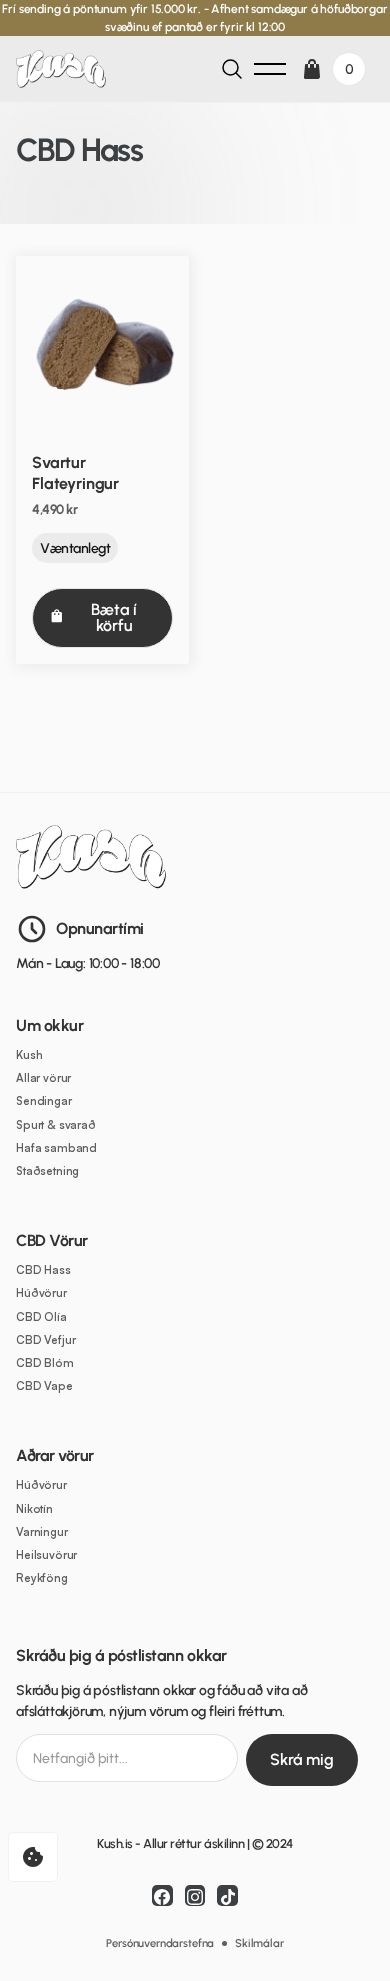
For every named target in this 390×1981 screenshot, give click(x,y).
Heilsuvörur (46, 1555)
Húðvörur (41, 1293)
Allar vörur (43, 1078)
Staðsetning (47, 1171)
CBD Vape (44, 1386)
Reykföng (42, 1578)
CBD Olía (41, 1317)
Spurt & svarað (56, 1125)
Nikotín (34, 1509)
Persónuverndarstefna (160, 1943)
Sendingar (44, 1101)
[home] (66, 69)
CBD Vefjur (45, 1340)
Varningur (42, 1532)
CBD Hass (43, 1270)
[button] (270, 69)
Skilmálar (259, 1943)
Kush (29, 1055)
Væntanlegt (75, 548)
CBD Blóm (45, 1363)
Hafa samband (56, 1148)
